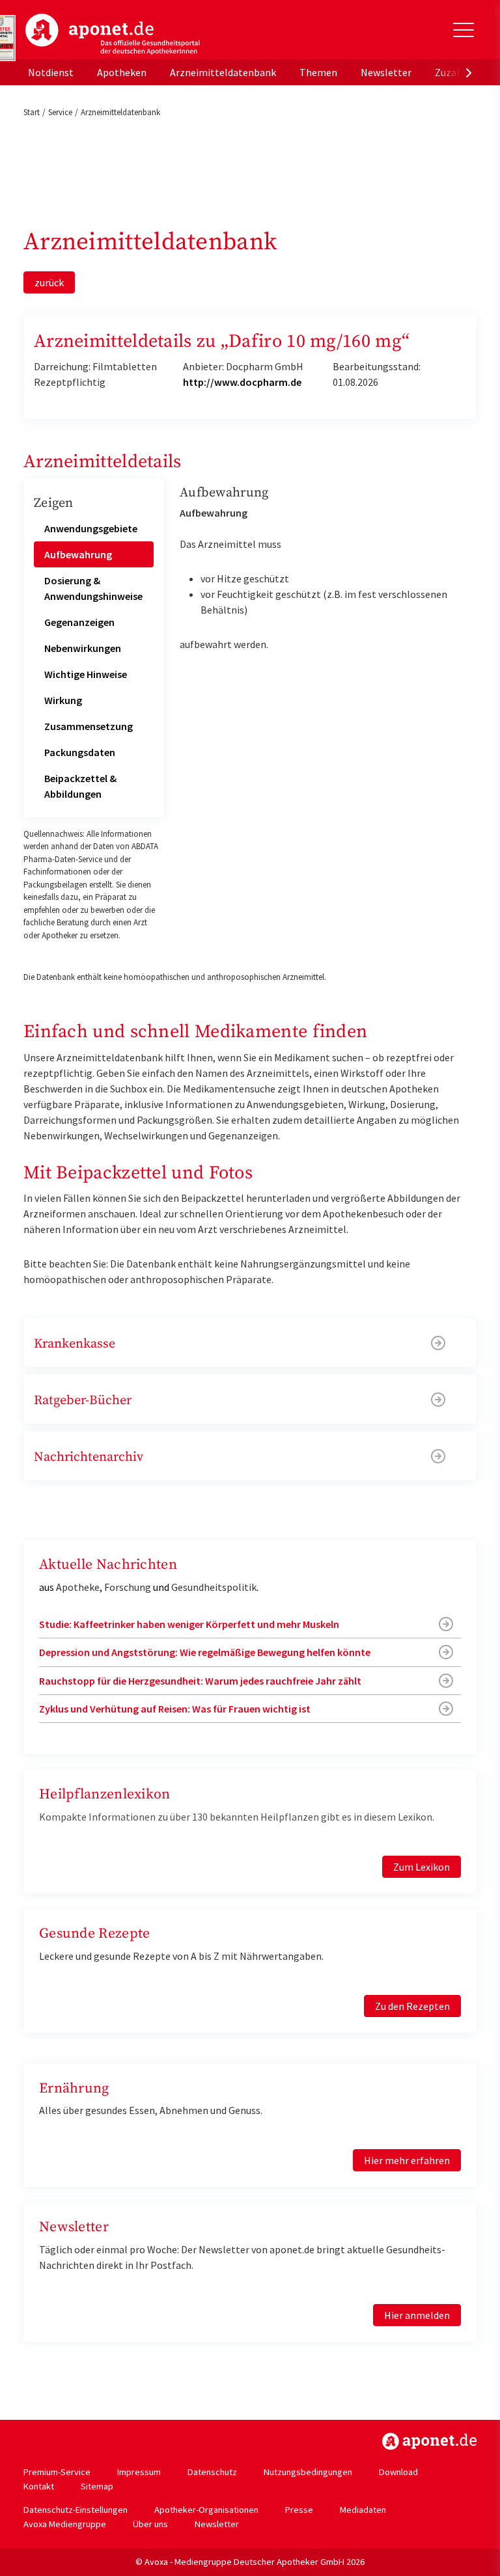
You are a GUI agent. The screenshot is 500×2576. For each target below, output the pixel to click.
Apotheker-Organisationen (206, 2510)
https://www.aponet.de (429, 2441)
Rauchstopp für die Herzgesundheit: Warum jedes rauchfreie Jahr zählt (200, 1681)
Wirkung (63, 700)
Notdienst (51, 72)
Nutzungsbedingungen (308, 2472)
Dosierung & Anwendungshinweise (93, 588)
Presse (299, 2510)
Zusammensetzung (89, 726)
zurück (49, 282)
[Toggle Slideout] (464, 30)
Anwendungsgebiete (91, 528)
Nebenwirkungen (83, 648)
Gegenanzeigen (79, 622)
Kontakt (39, 2486)
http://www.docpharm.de (242, 382)
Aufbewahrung (78, 554)
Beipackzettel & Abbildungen (80, 786)
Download (398, 2472)
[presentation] (469, 72)
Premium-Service (57, 2472)
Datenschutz (212, 2472)
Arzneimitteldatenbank (223, 72)
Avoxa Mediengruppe (65, 2524)
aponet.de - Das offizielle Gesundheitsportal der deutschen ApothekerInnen (113, 34)
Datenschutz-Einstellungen (76, 2510)
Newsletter (386, 72)
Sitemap (97, 2486)
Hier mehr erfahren (407, 2160)
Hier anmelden (417, 2315)
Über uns (150, 2524)
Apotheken (122, 72)
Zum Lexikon (422, 1867)
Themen (318, 72)
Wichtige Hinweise (86, 674)
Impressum (139, 2472)
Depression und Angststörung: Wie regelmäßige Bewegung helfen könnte (205, 1652)
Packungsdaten (80, 752)
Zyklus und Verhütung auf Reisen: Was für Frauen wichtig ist (175, 1709)
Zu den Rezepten (412, 2006)
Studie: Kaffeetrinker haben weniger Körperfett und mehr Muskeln (189, 1624)
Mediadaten (363, 2510)
